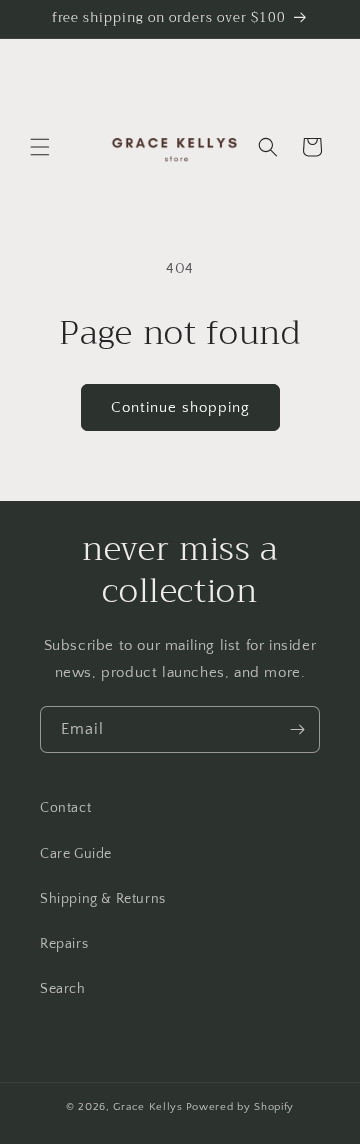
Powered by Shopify (240, 1107)
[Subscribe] (297, 729)
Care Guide (76, 854)
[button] (40, 147)
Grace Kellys (147, 1107)
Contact (65, 808)
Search (63, 989)
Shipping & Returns (103, 899)
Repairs (64, 944)
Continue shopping (180, 407)
